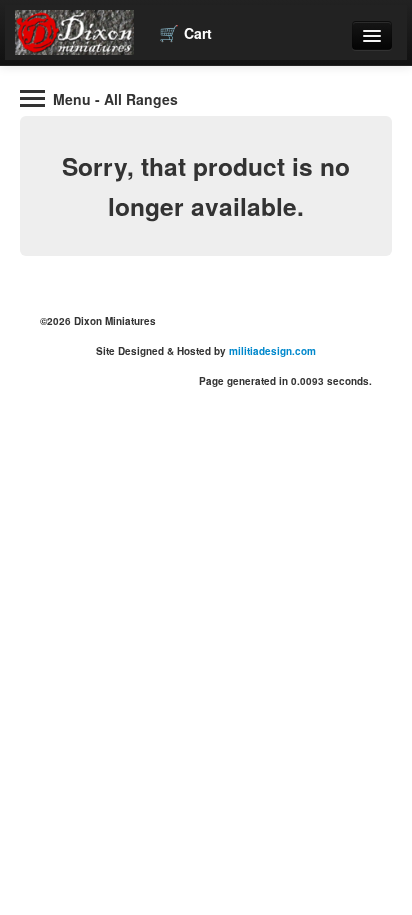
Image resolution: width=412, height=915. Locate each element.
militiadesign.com (272, 351)
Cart (185, 32)
